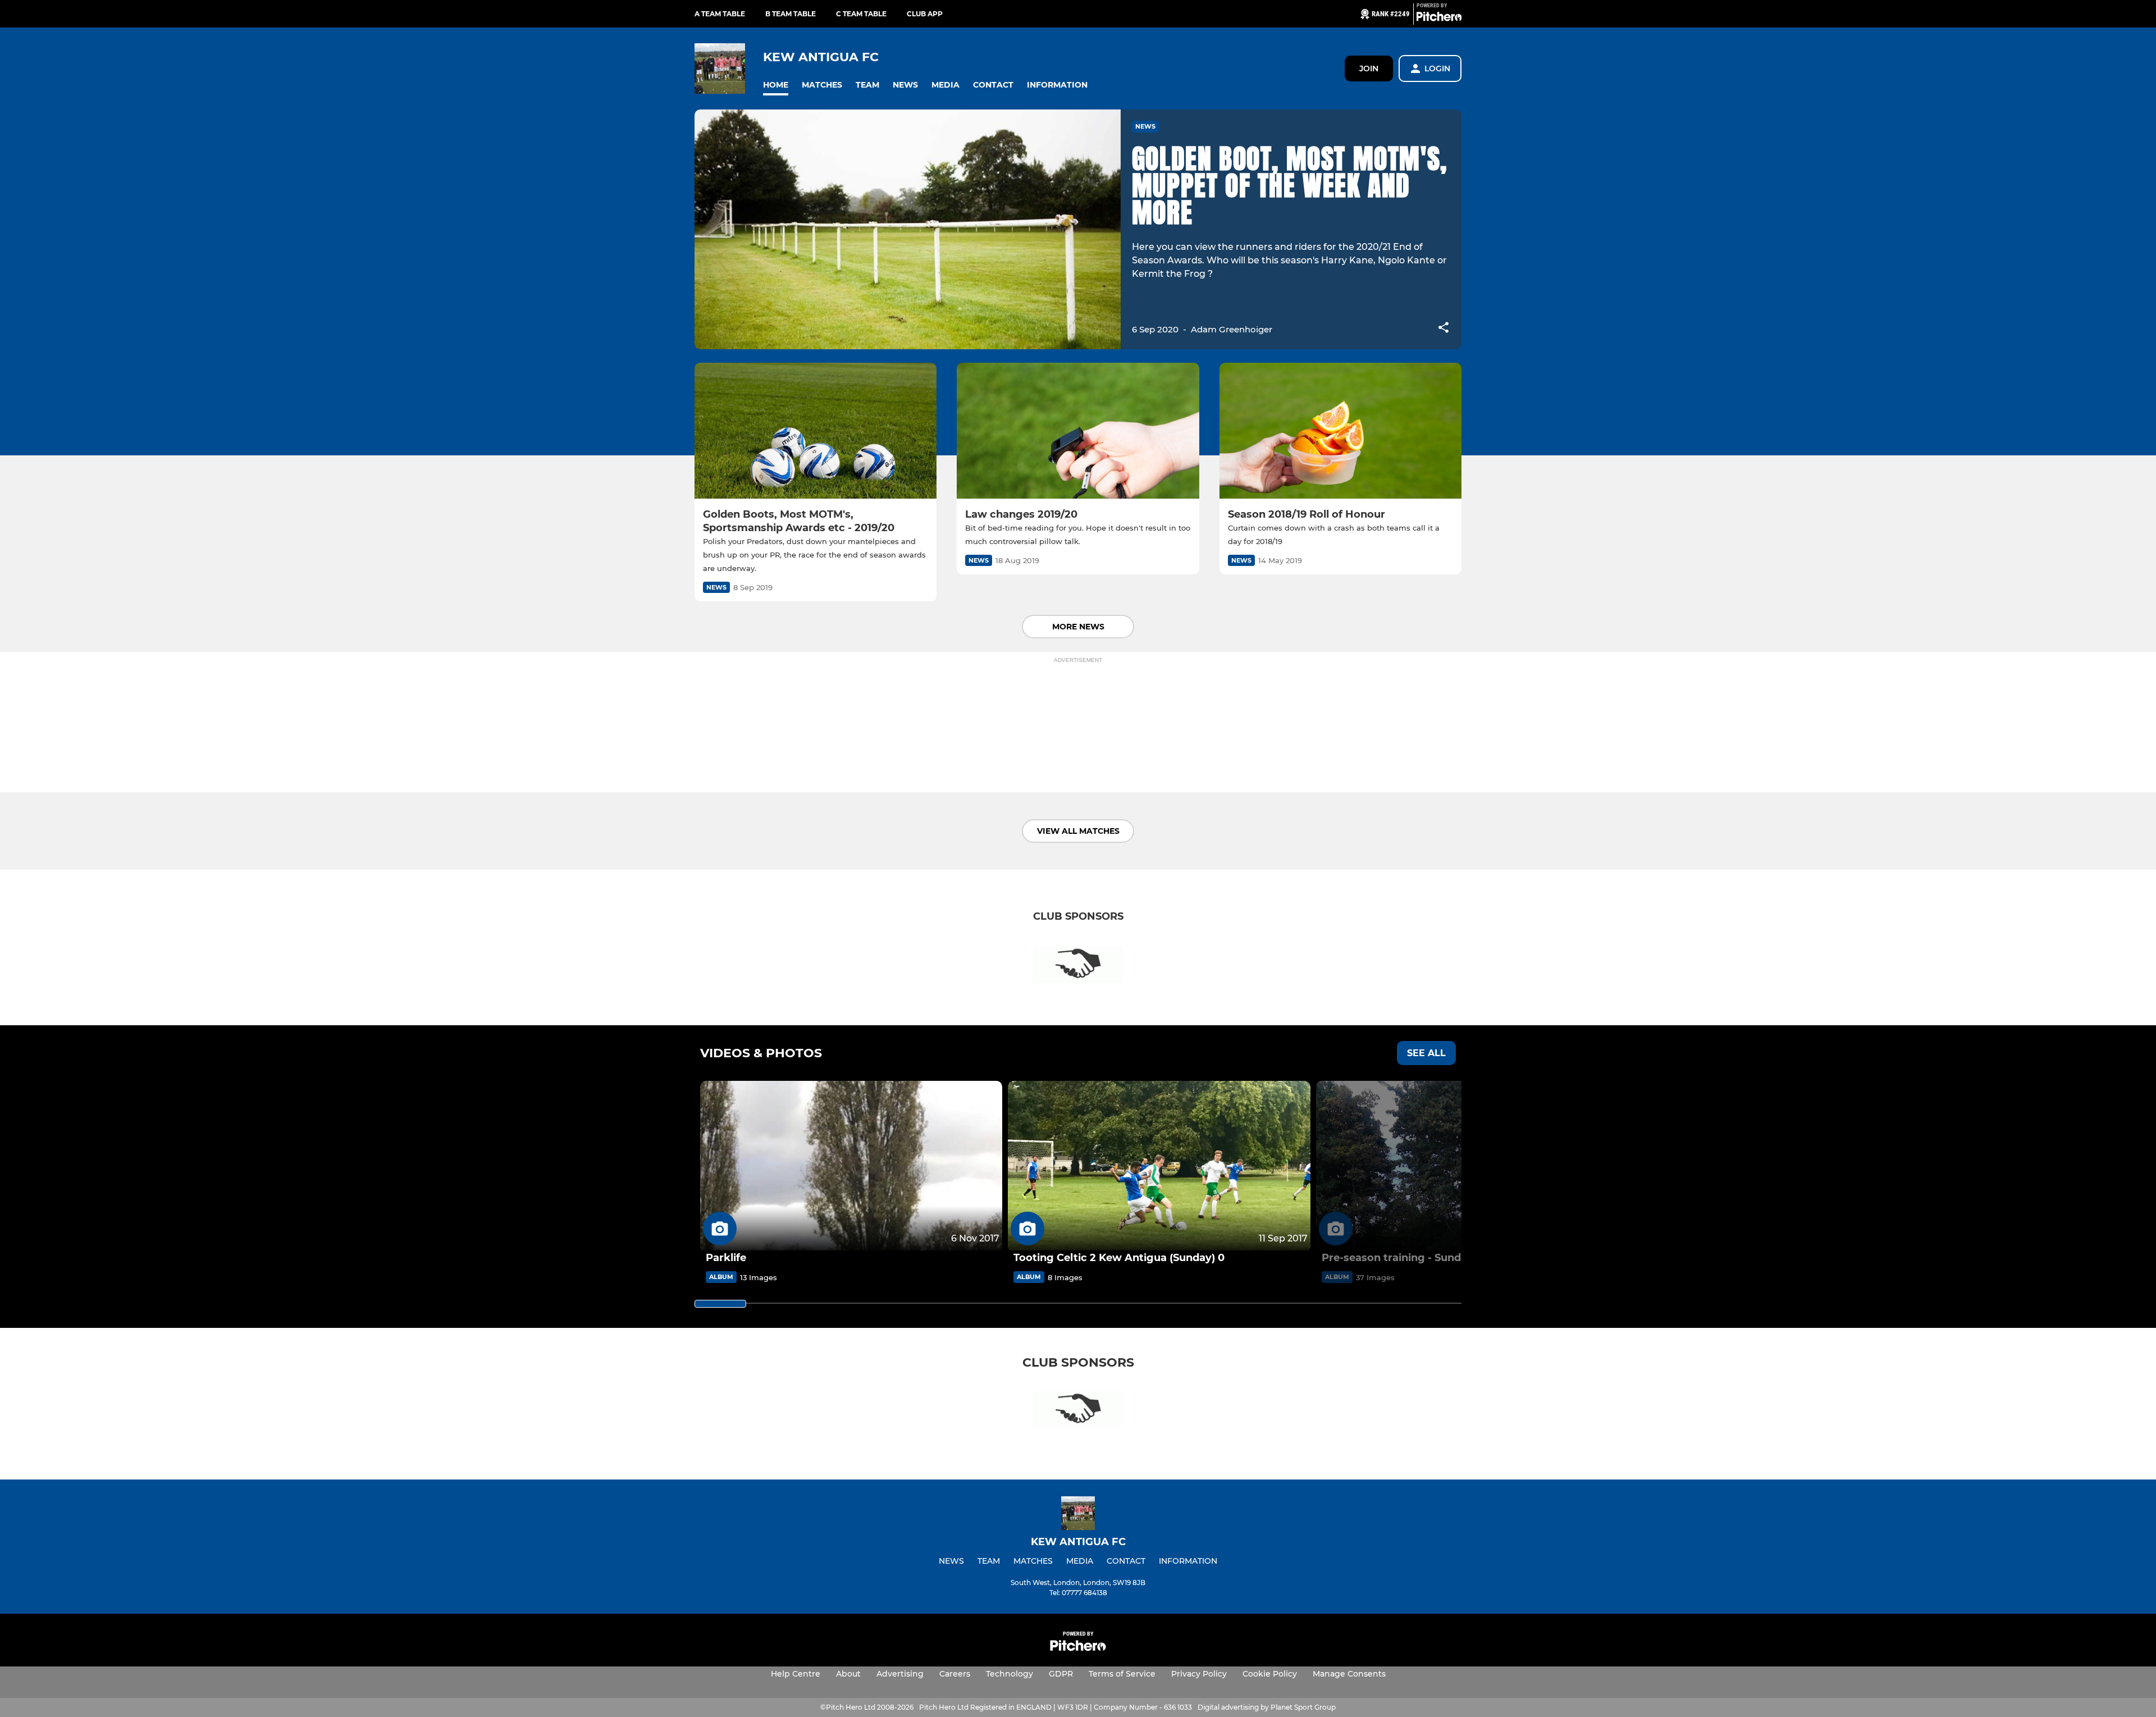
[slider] (720, 1304)
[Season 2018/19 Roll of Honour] (1340, 431)
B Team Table (791, 14)
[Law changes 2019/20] (1078, 431)
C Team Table (861, 14)
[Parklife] (851, 1166)
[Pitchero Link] (1439, 19)
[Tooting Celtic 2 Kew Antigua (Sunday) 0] (1159, 1166)
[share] (1444, 328)
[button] (776, 85)
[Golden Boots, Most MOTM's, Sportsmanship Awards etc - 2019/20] (816, 431)
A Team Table (720, 14)
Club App (925, 14)
